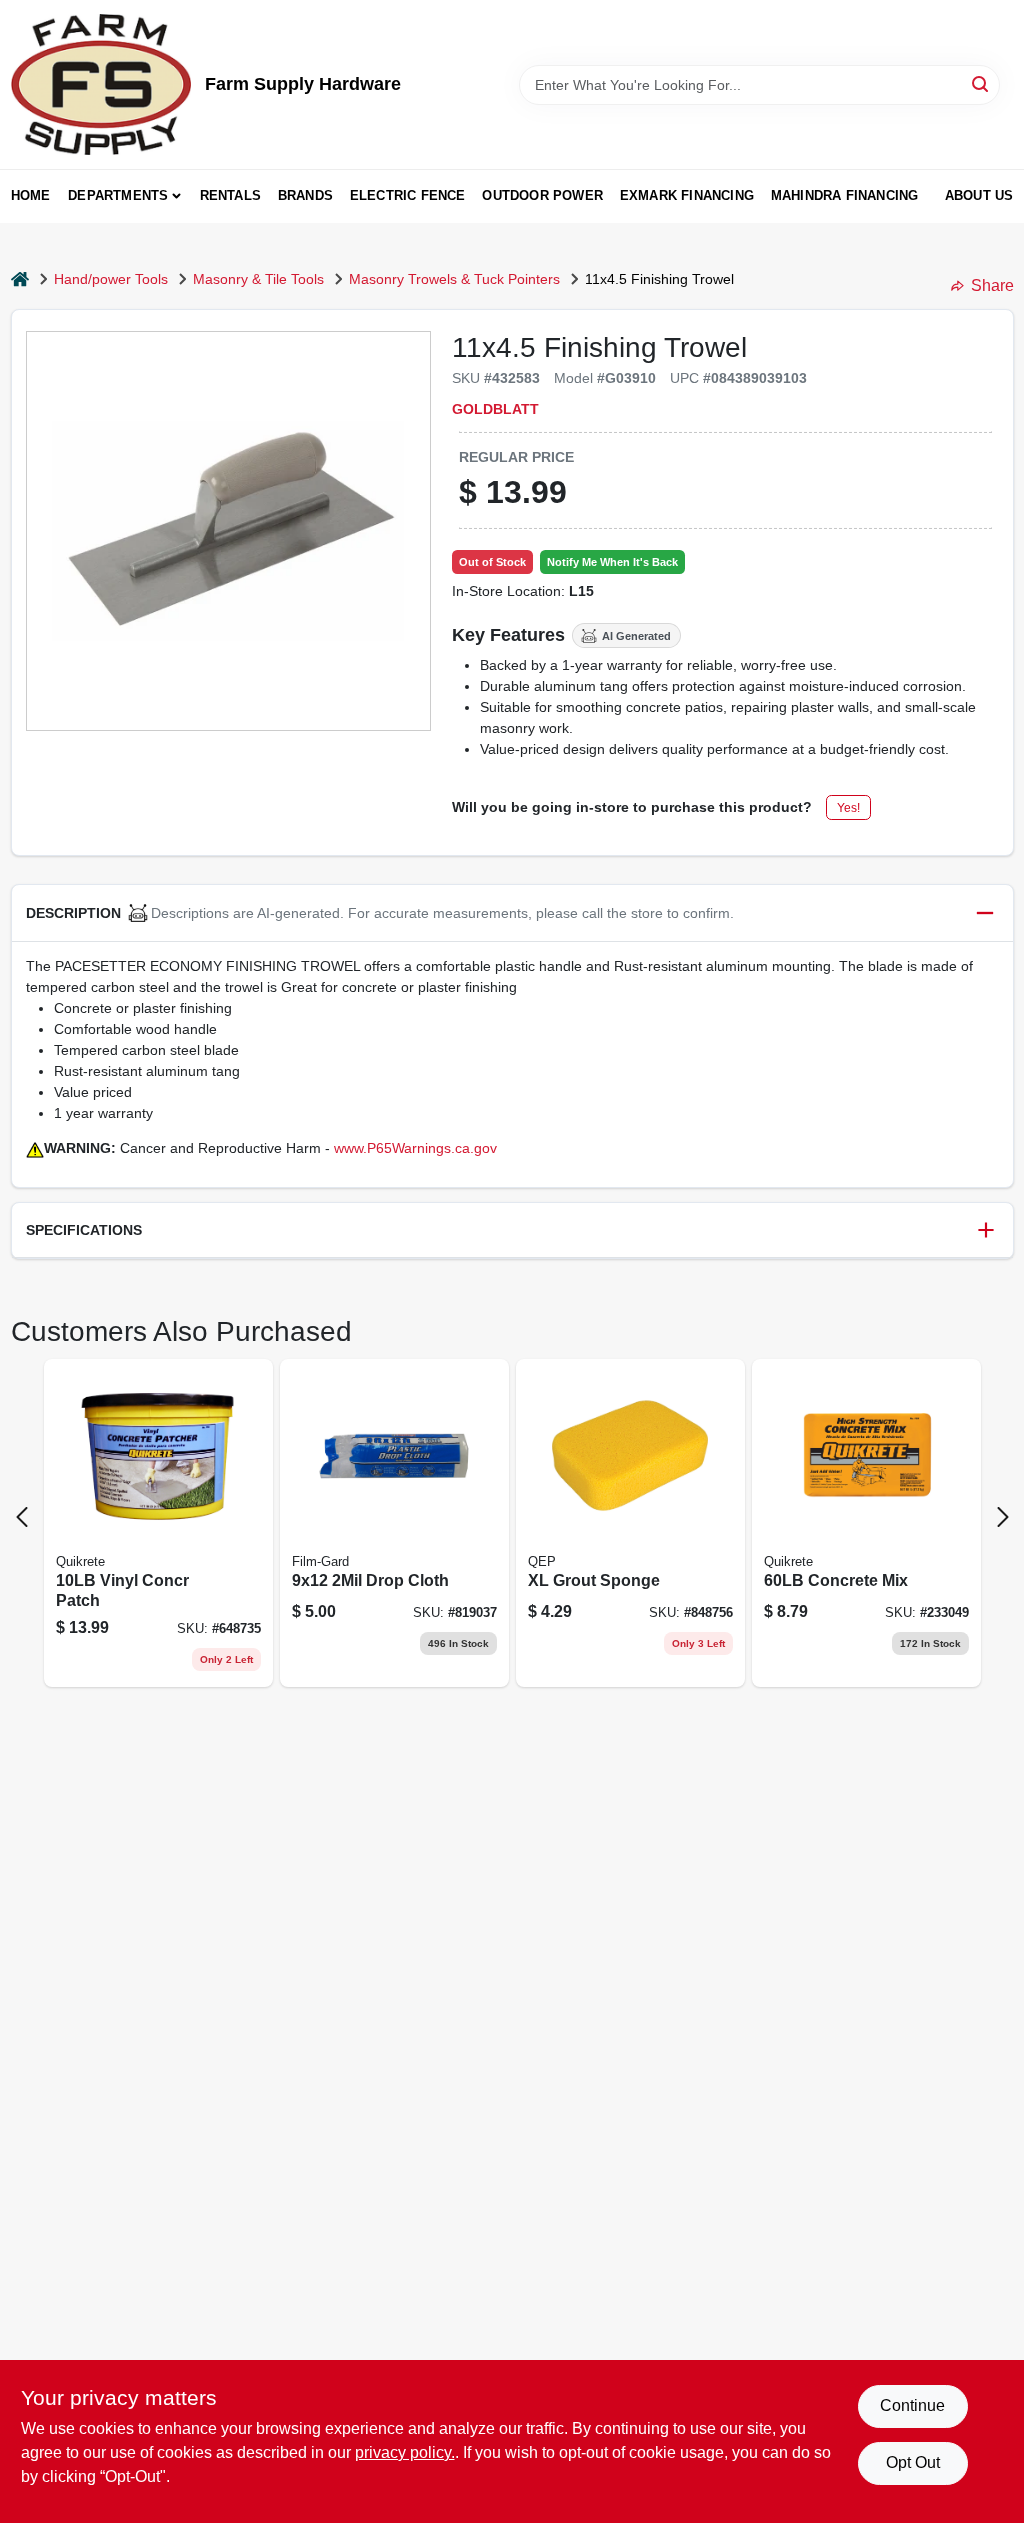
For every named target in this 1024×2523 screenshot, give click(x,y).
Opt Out (913, 2462)
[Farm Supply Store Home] (101, 84)
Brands (305, 195)
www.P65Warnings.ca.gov (415, 1148)
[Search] (981, 83)
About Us (979, 195)
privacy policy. (405, 2452)
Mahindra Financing (845, 195)
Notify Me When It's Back (612, 562)
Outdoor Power (542, 195)
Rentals (230, 195)
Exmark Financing (687, 195)
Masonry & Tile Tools (258, 279)
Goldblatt (495, 409)
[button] (512, 913)
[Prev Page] (22, 1517)
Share (992, 285)
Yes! (848, 808)
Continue (912, 2405)
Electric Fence (408, 195)
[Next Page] (1003, 1517)
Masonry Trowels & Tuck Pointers (454, 279)
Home (31, 195)
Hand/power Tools (111, 279)
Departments (118, 195)
